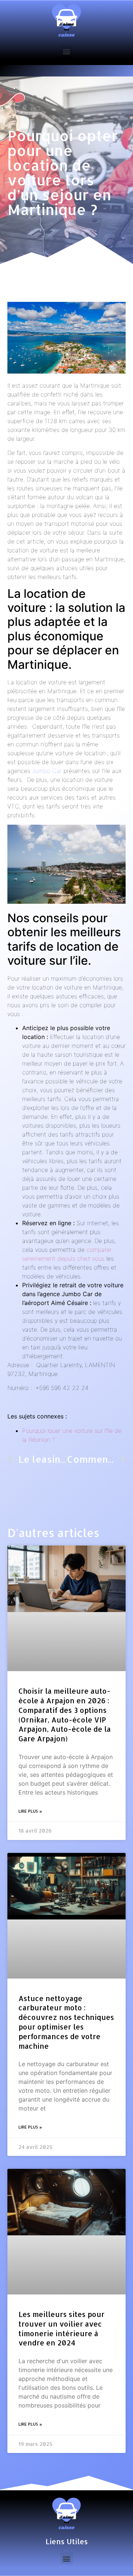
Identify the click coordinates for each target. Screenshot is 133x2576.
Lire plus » (30, 1811)
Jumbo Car (47, 771)
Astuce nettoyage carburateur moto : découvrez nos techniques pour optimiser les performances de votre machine (66, 2022)
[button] (67, 52)
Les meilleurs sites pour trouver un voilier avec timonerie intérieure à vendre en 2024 (62, 2328)
